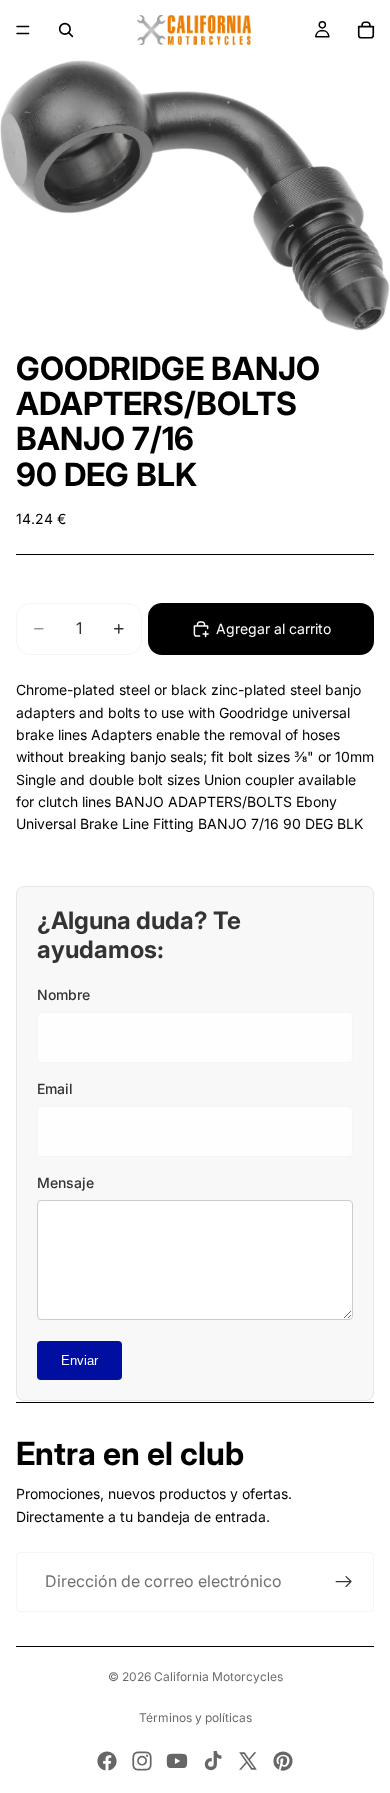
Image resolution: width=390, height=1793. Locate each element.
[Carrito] (366, 30)
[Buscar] (66, 30)
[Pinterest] (283, 1761)
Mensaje (65, 1182)
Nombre (63, 994)
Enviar (79, 1360)
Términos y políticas (195, 1717)
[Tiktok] (213, 1761)
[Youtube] (177, 1761)
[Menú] (23, 30)
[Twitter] (248, 1761)
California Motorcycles (218, 1676)
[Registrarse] (344, 1582)
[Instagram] (142, 1761)
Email (55, 1088)
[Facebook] (107, 1761)
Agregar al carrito (273, 628)
